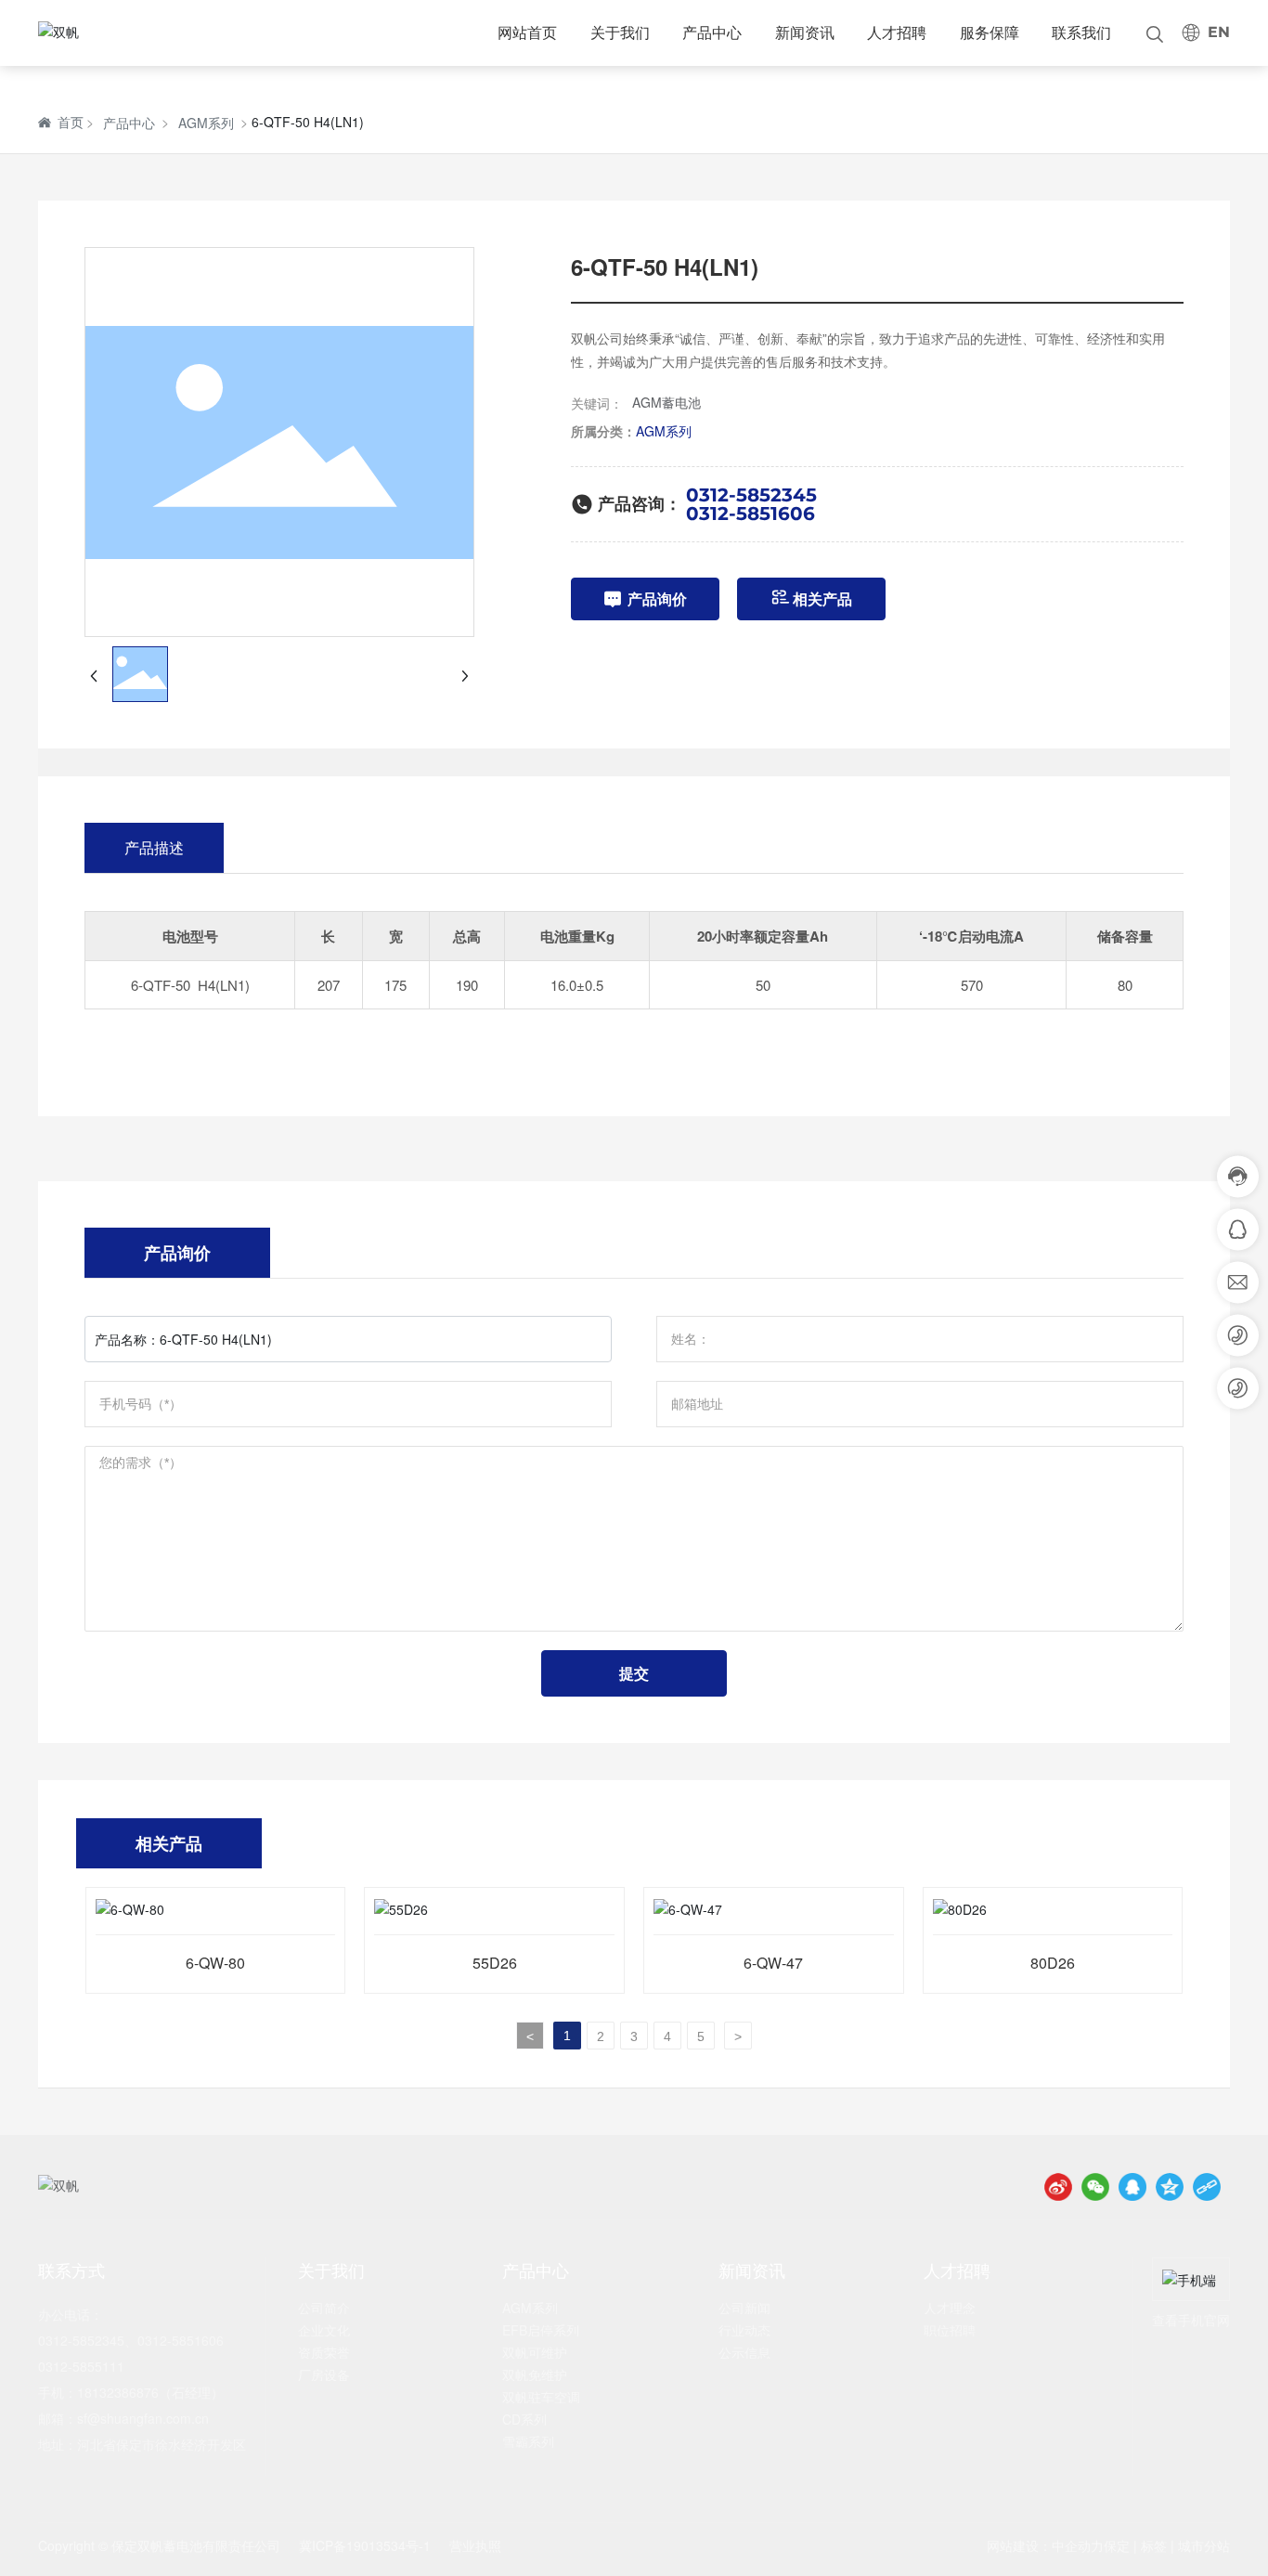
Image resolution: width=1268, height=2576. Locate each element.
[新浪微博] (1058, 2187)
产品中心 (129, 123)
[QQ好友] (1132, 2187)
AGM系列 (206, 123)
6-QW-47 (773, 1963)
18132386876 (118, 2392)
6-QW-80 (215, 1963)
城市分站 (1204, 2545)
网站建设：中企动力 (1045, 2545)
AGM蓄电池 (666, 402)
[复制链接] (1207, 2187)
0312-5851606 (750, 514)
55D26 (495, 1963)
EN (1219, 32)
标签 (1154, 2545)
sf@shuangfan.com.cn (143, 2418)
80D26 (1053, 1963)
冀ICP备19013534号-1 (365, 2545)
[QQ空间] (1170, 2187)
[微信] (1095, 2187)
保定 (1117, 2545)
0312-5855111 (81, 2366)
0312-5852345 (751, 495)
